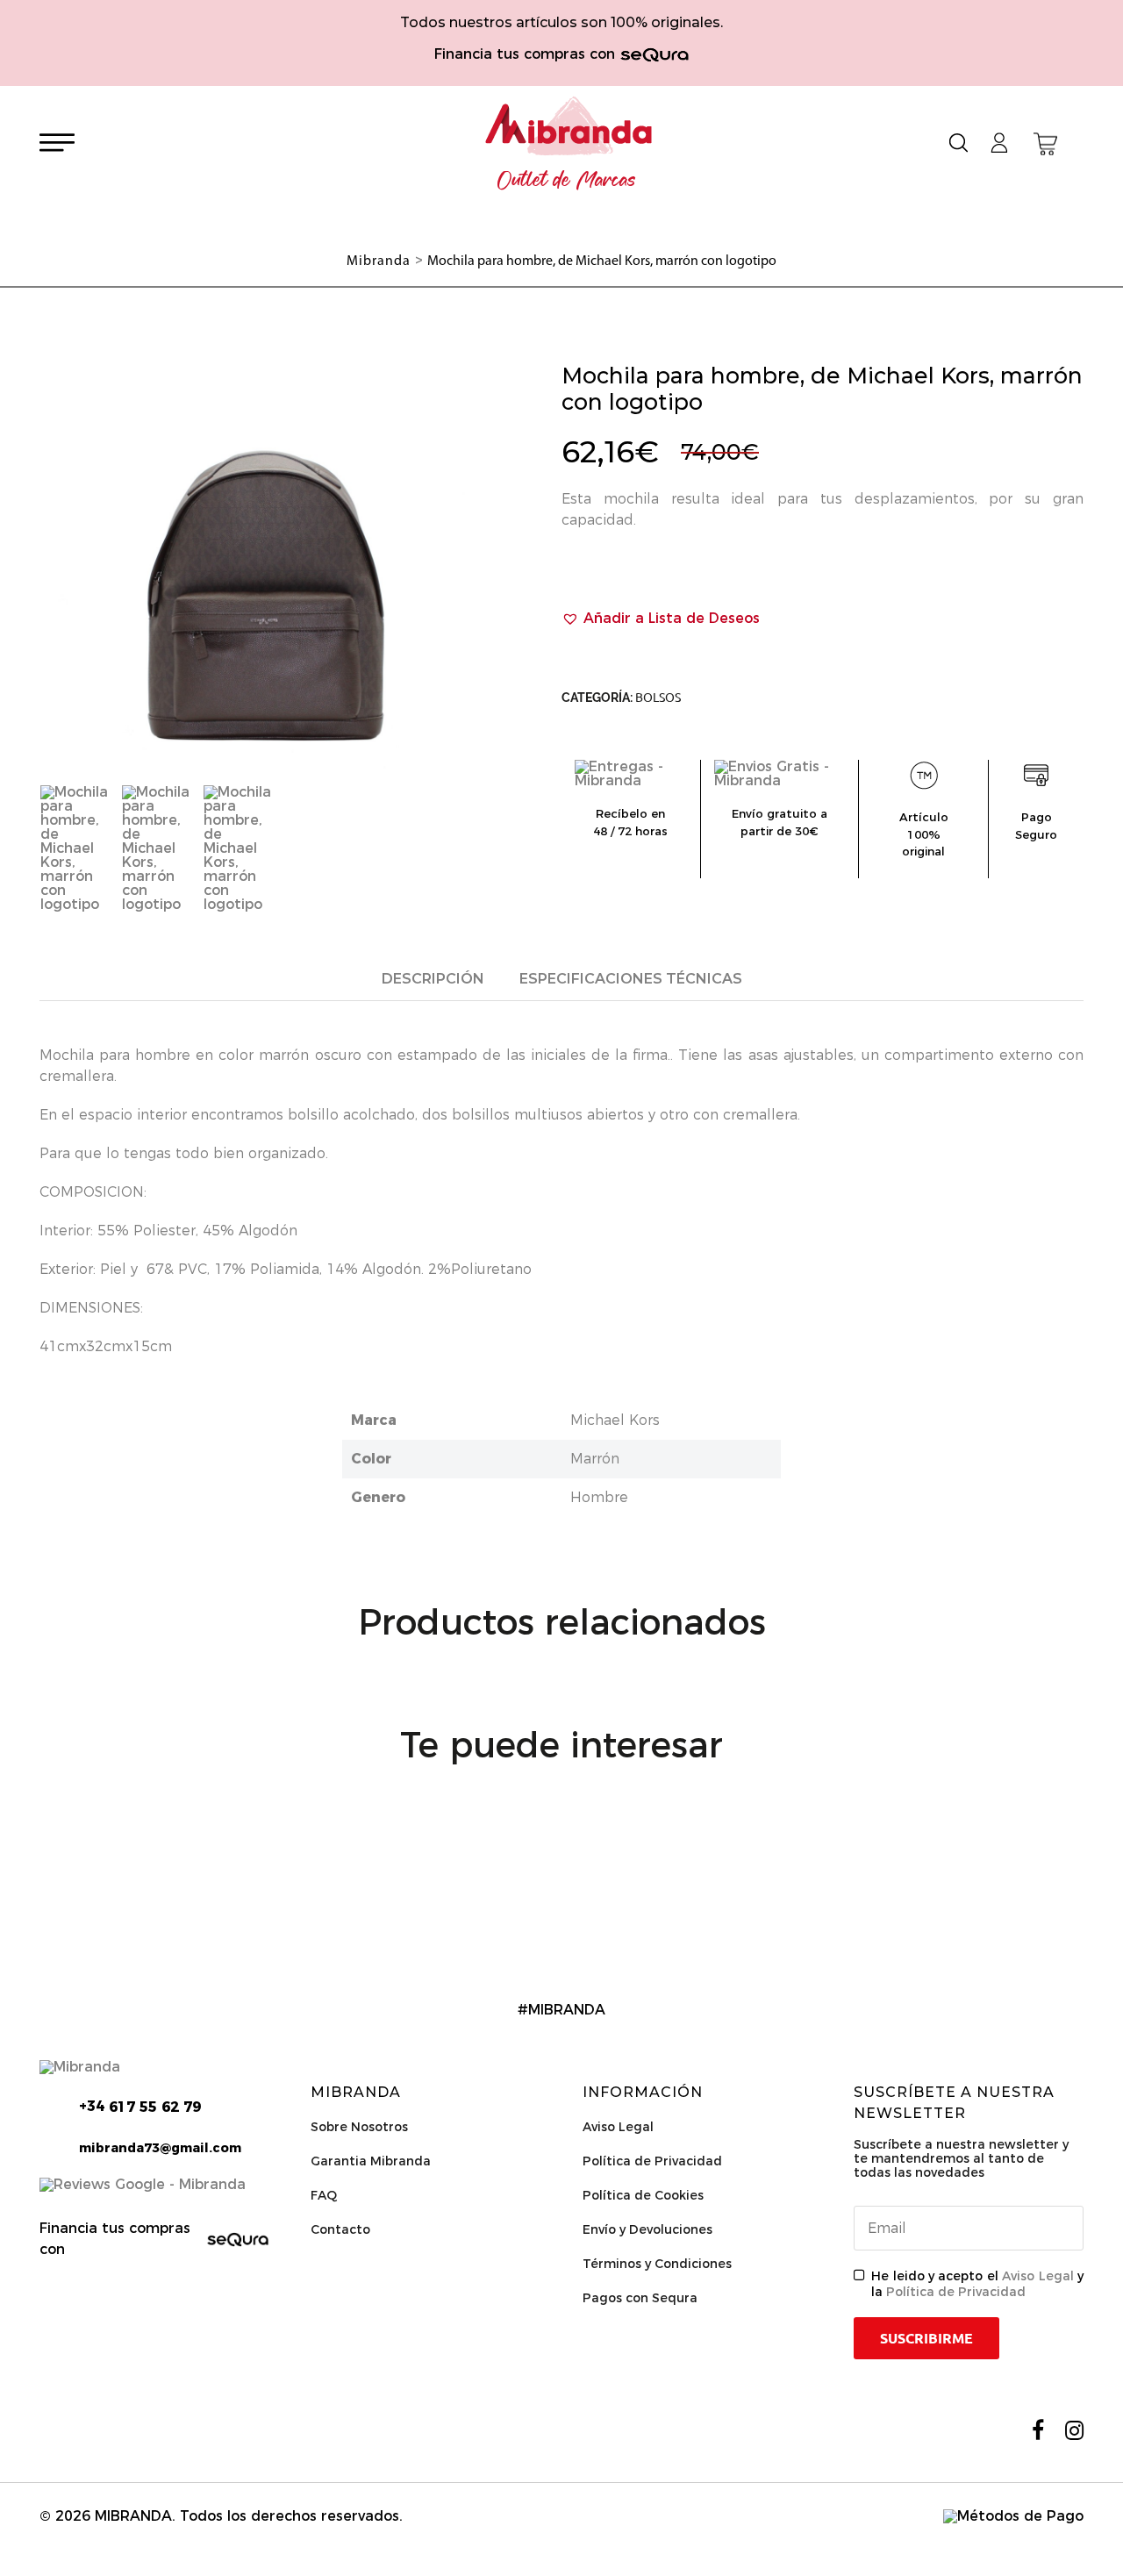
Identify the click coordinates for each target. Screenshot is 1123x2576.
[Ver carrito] (1045, 144)
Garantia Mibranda (371, 2161)
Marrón (595, 1459)
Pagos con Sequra (640, 2298)
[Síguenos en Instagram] (1074, 2430)
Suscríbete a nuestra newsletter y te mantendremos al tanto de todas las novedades (961, 2158)
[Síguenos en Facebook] (1038, 2430)
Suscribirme (926, 2338)
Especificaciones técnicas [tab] (631, 979)
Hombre (599, 1497)
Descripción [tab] (433, 979)
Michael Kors (615, 1420)
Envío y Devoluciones (647, 2229)
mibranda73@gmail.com (160, 2148)
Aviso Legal (618, 2127)
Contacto (340, 2229)
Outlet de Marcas (567, 181)
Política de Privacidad (652, 2161)
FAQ (324, 2195)
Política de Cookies (643, 2195)
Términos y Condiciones (657, 2264)
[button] (661, 619)
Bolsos (658, 698)
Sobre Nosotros (359, 2127)
